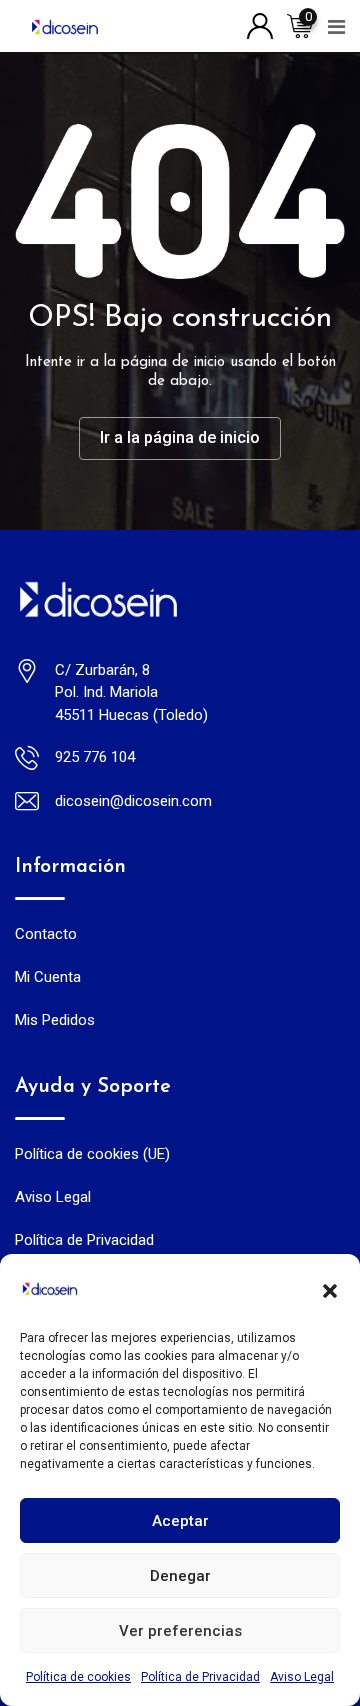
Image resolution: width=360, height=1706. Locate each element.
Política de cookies (78, 1677)
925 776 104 (95, 757)
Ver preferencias (180, 1631)
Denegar (180, 1576)
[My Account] (260, 24)
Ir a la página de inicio (180, 437)
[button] (330, 1289)
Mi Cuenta (48, 977)
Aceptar (180, 1521)
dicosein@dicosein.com (133, 801)
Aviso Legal (302, 1677)
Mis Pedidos (55, 1020)
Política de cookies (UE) (92, 1154)
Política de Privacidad (200, 1677)
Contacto (46, 934)
